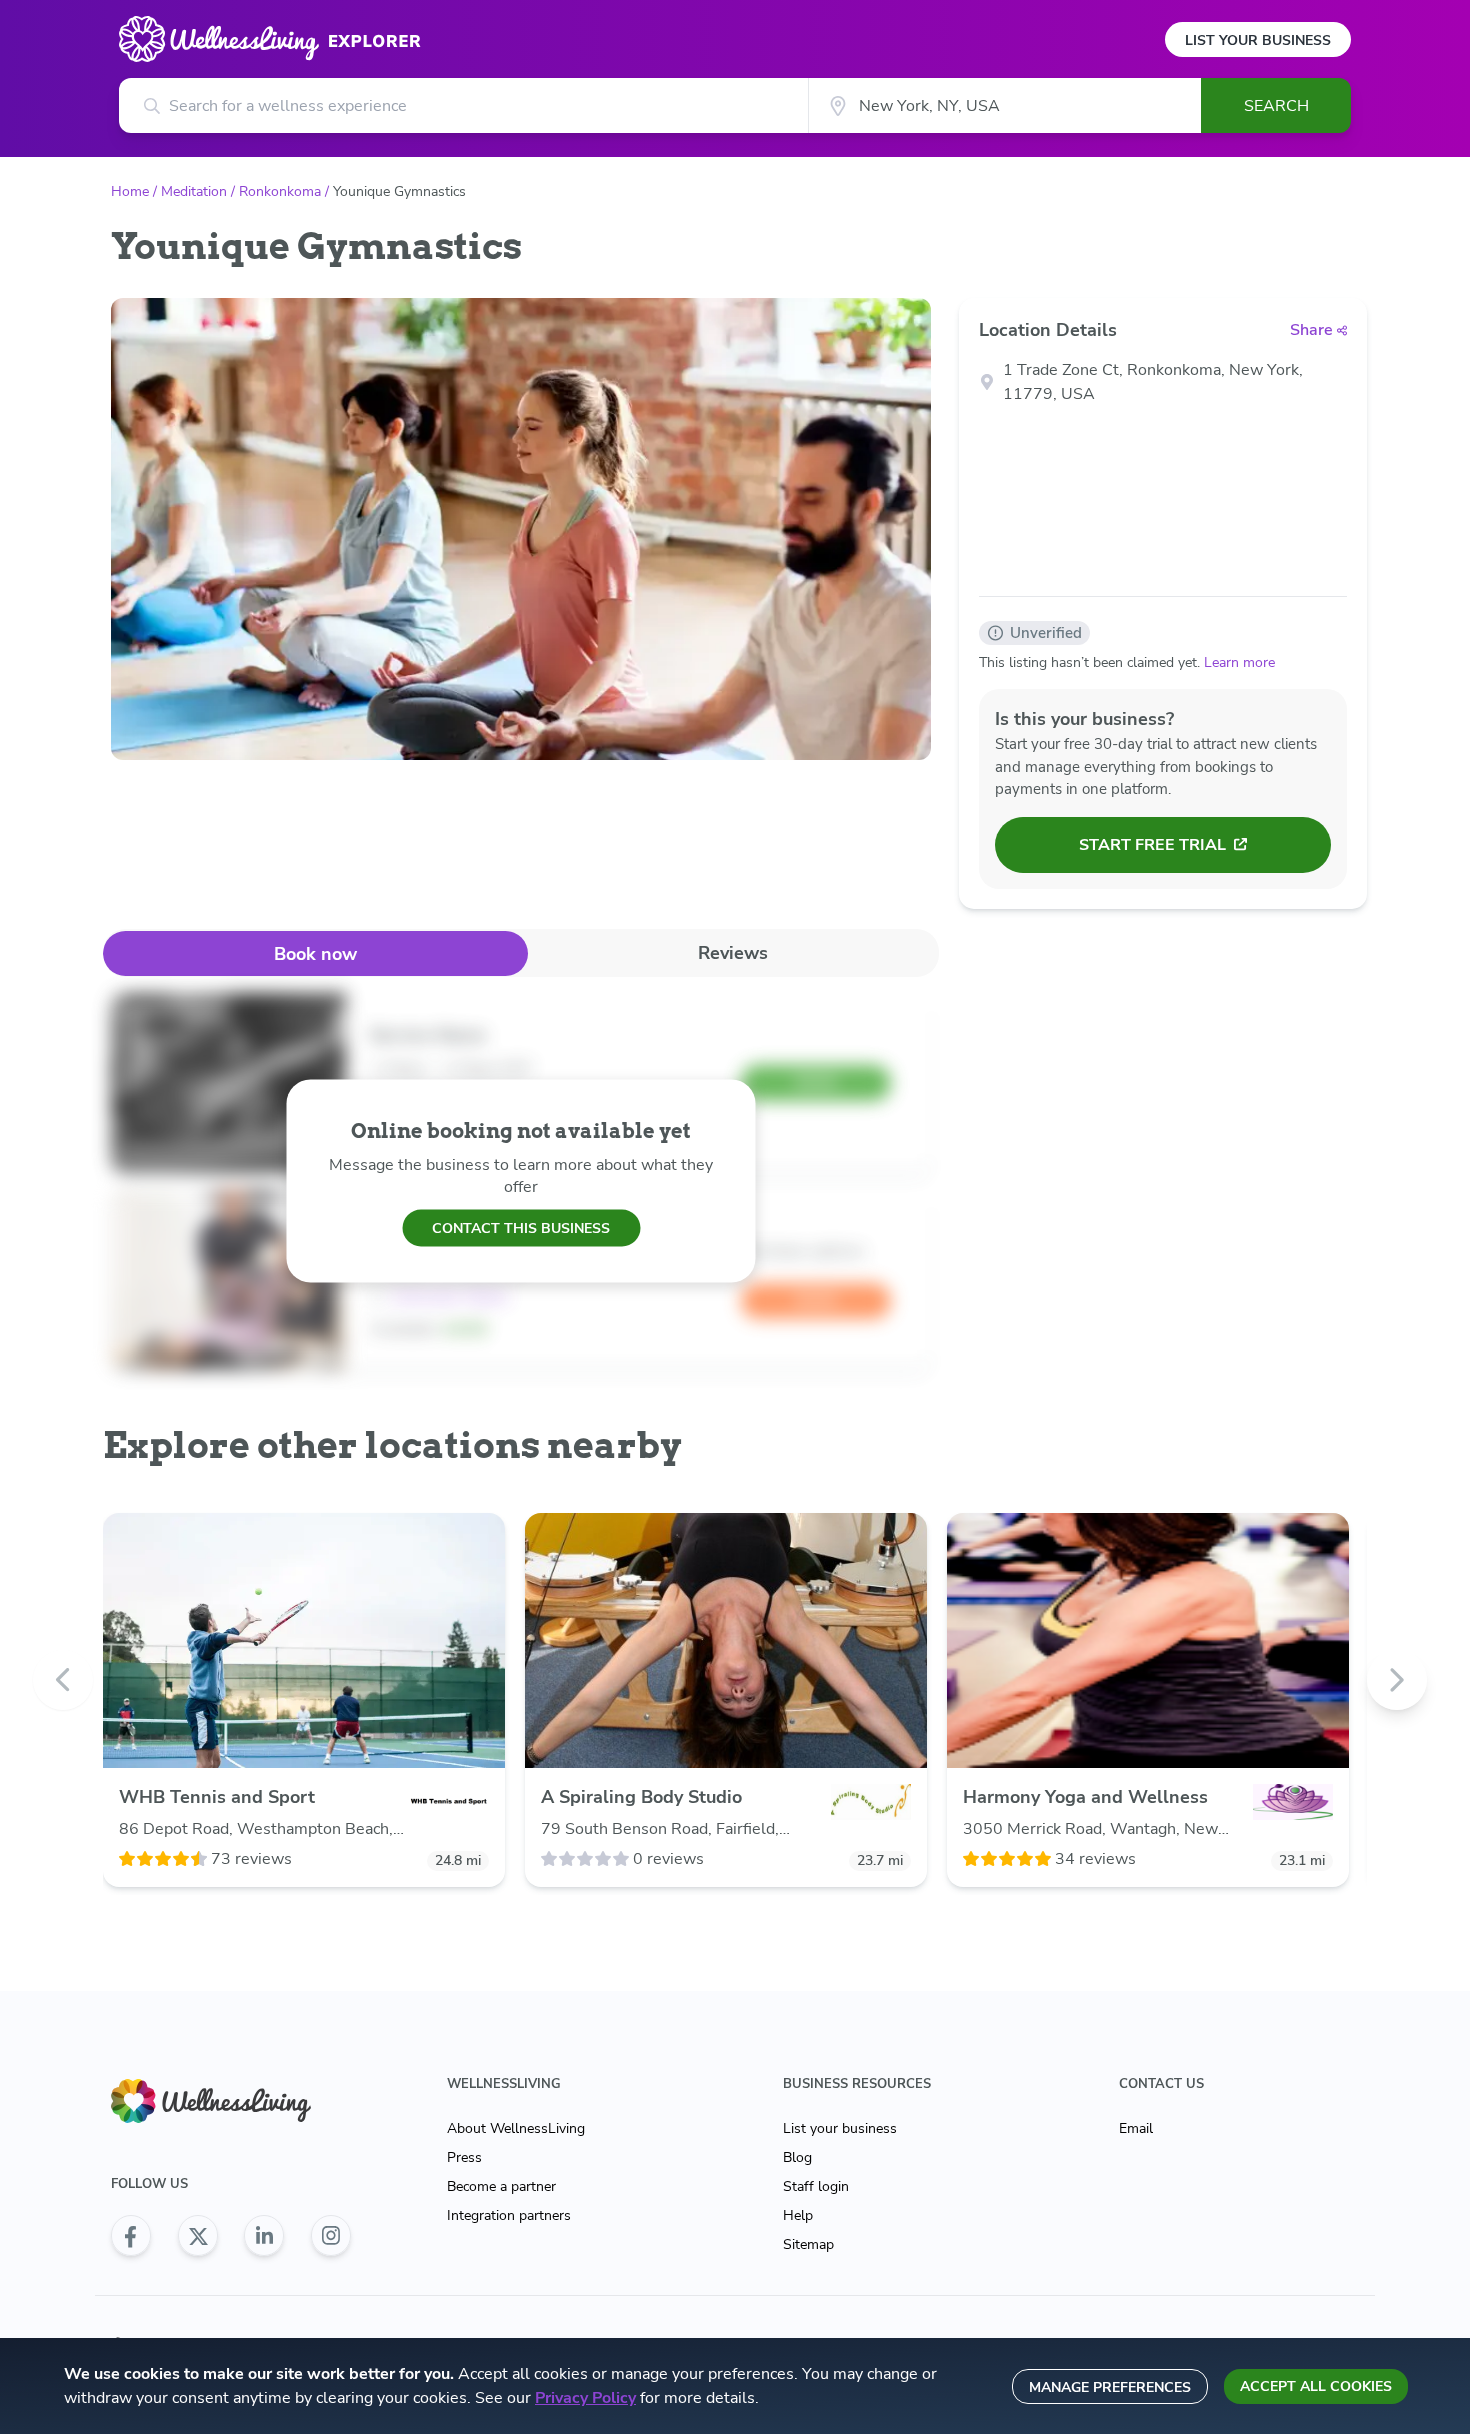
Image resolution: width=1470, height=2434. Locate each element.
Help (798, 2215)
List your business (840, 2128)
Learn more (1239, 662)
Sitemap (808, 2244)
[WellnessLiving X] (198, 2236)
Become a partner (501, 2186)
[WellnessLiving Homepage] (231, 2101)
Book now (315, 954)
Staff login (816, 2186)
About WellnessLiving (516, 2128)
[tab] (315, 953)
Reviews (733, 953)
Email (1136, 2128)
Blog (797, 2157)
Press (464, 2157)
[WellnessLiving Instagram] (331, 2236)
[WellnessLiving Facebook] (131, 2236)
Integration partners (509, 2215)
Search (1276, 106)
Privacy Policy (585, 2398)
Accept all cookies (1316, 2386)
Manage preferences (1110, 2387)
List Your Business (1258, 40)
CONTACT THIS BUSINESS (521, 1227)
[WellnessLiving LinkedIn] (264, 2236)
